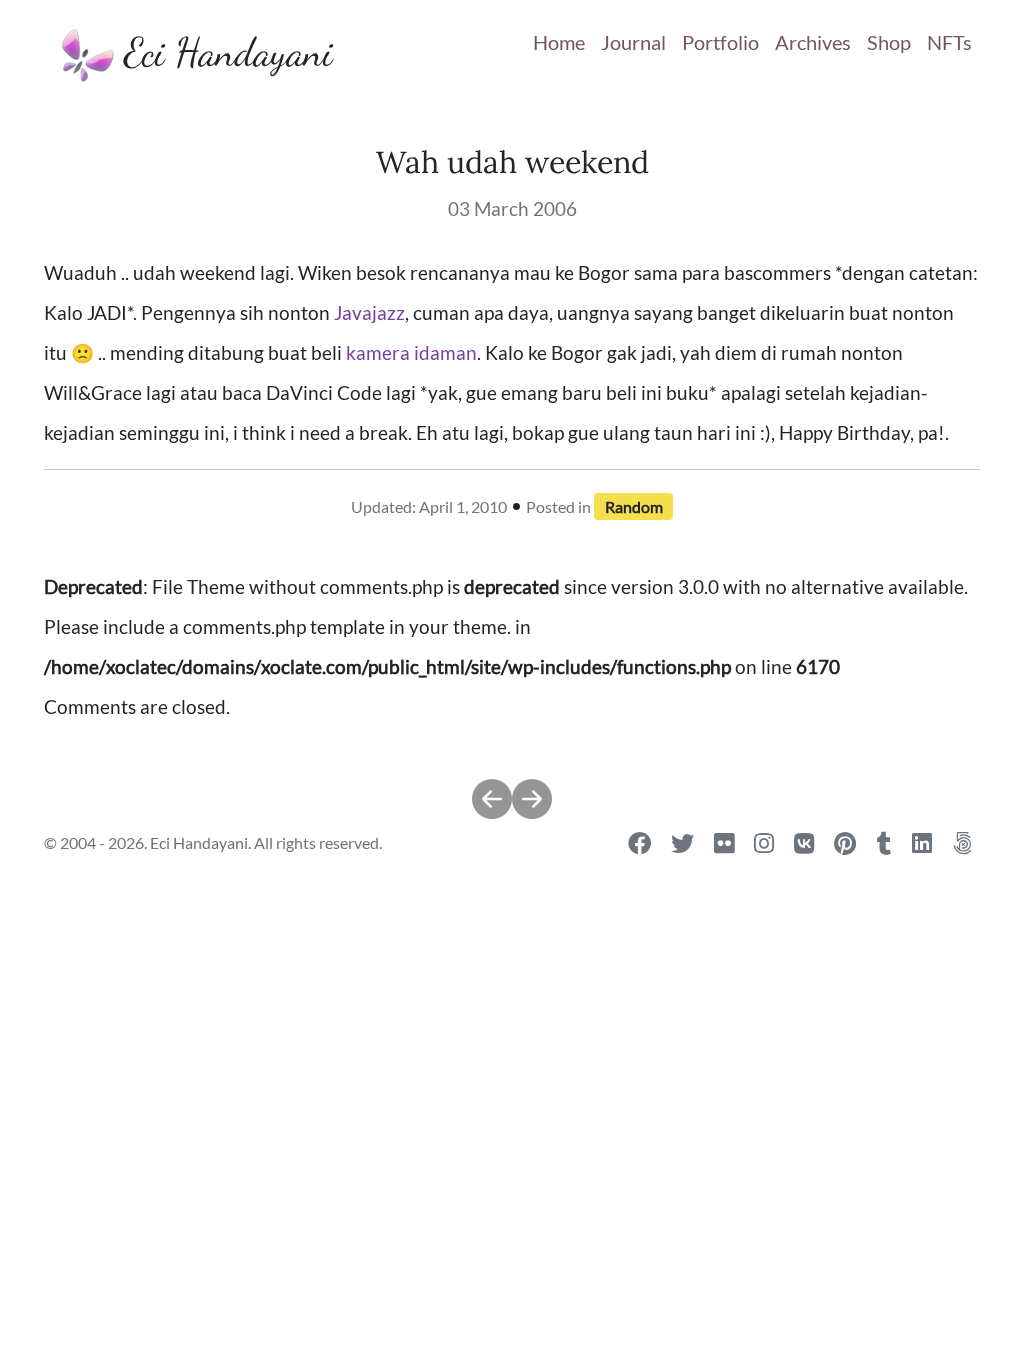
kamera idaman (411, 353)
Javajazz (369, 313)
